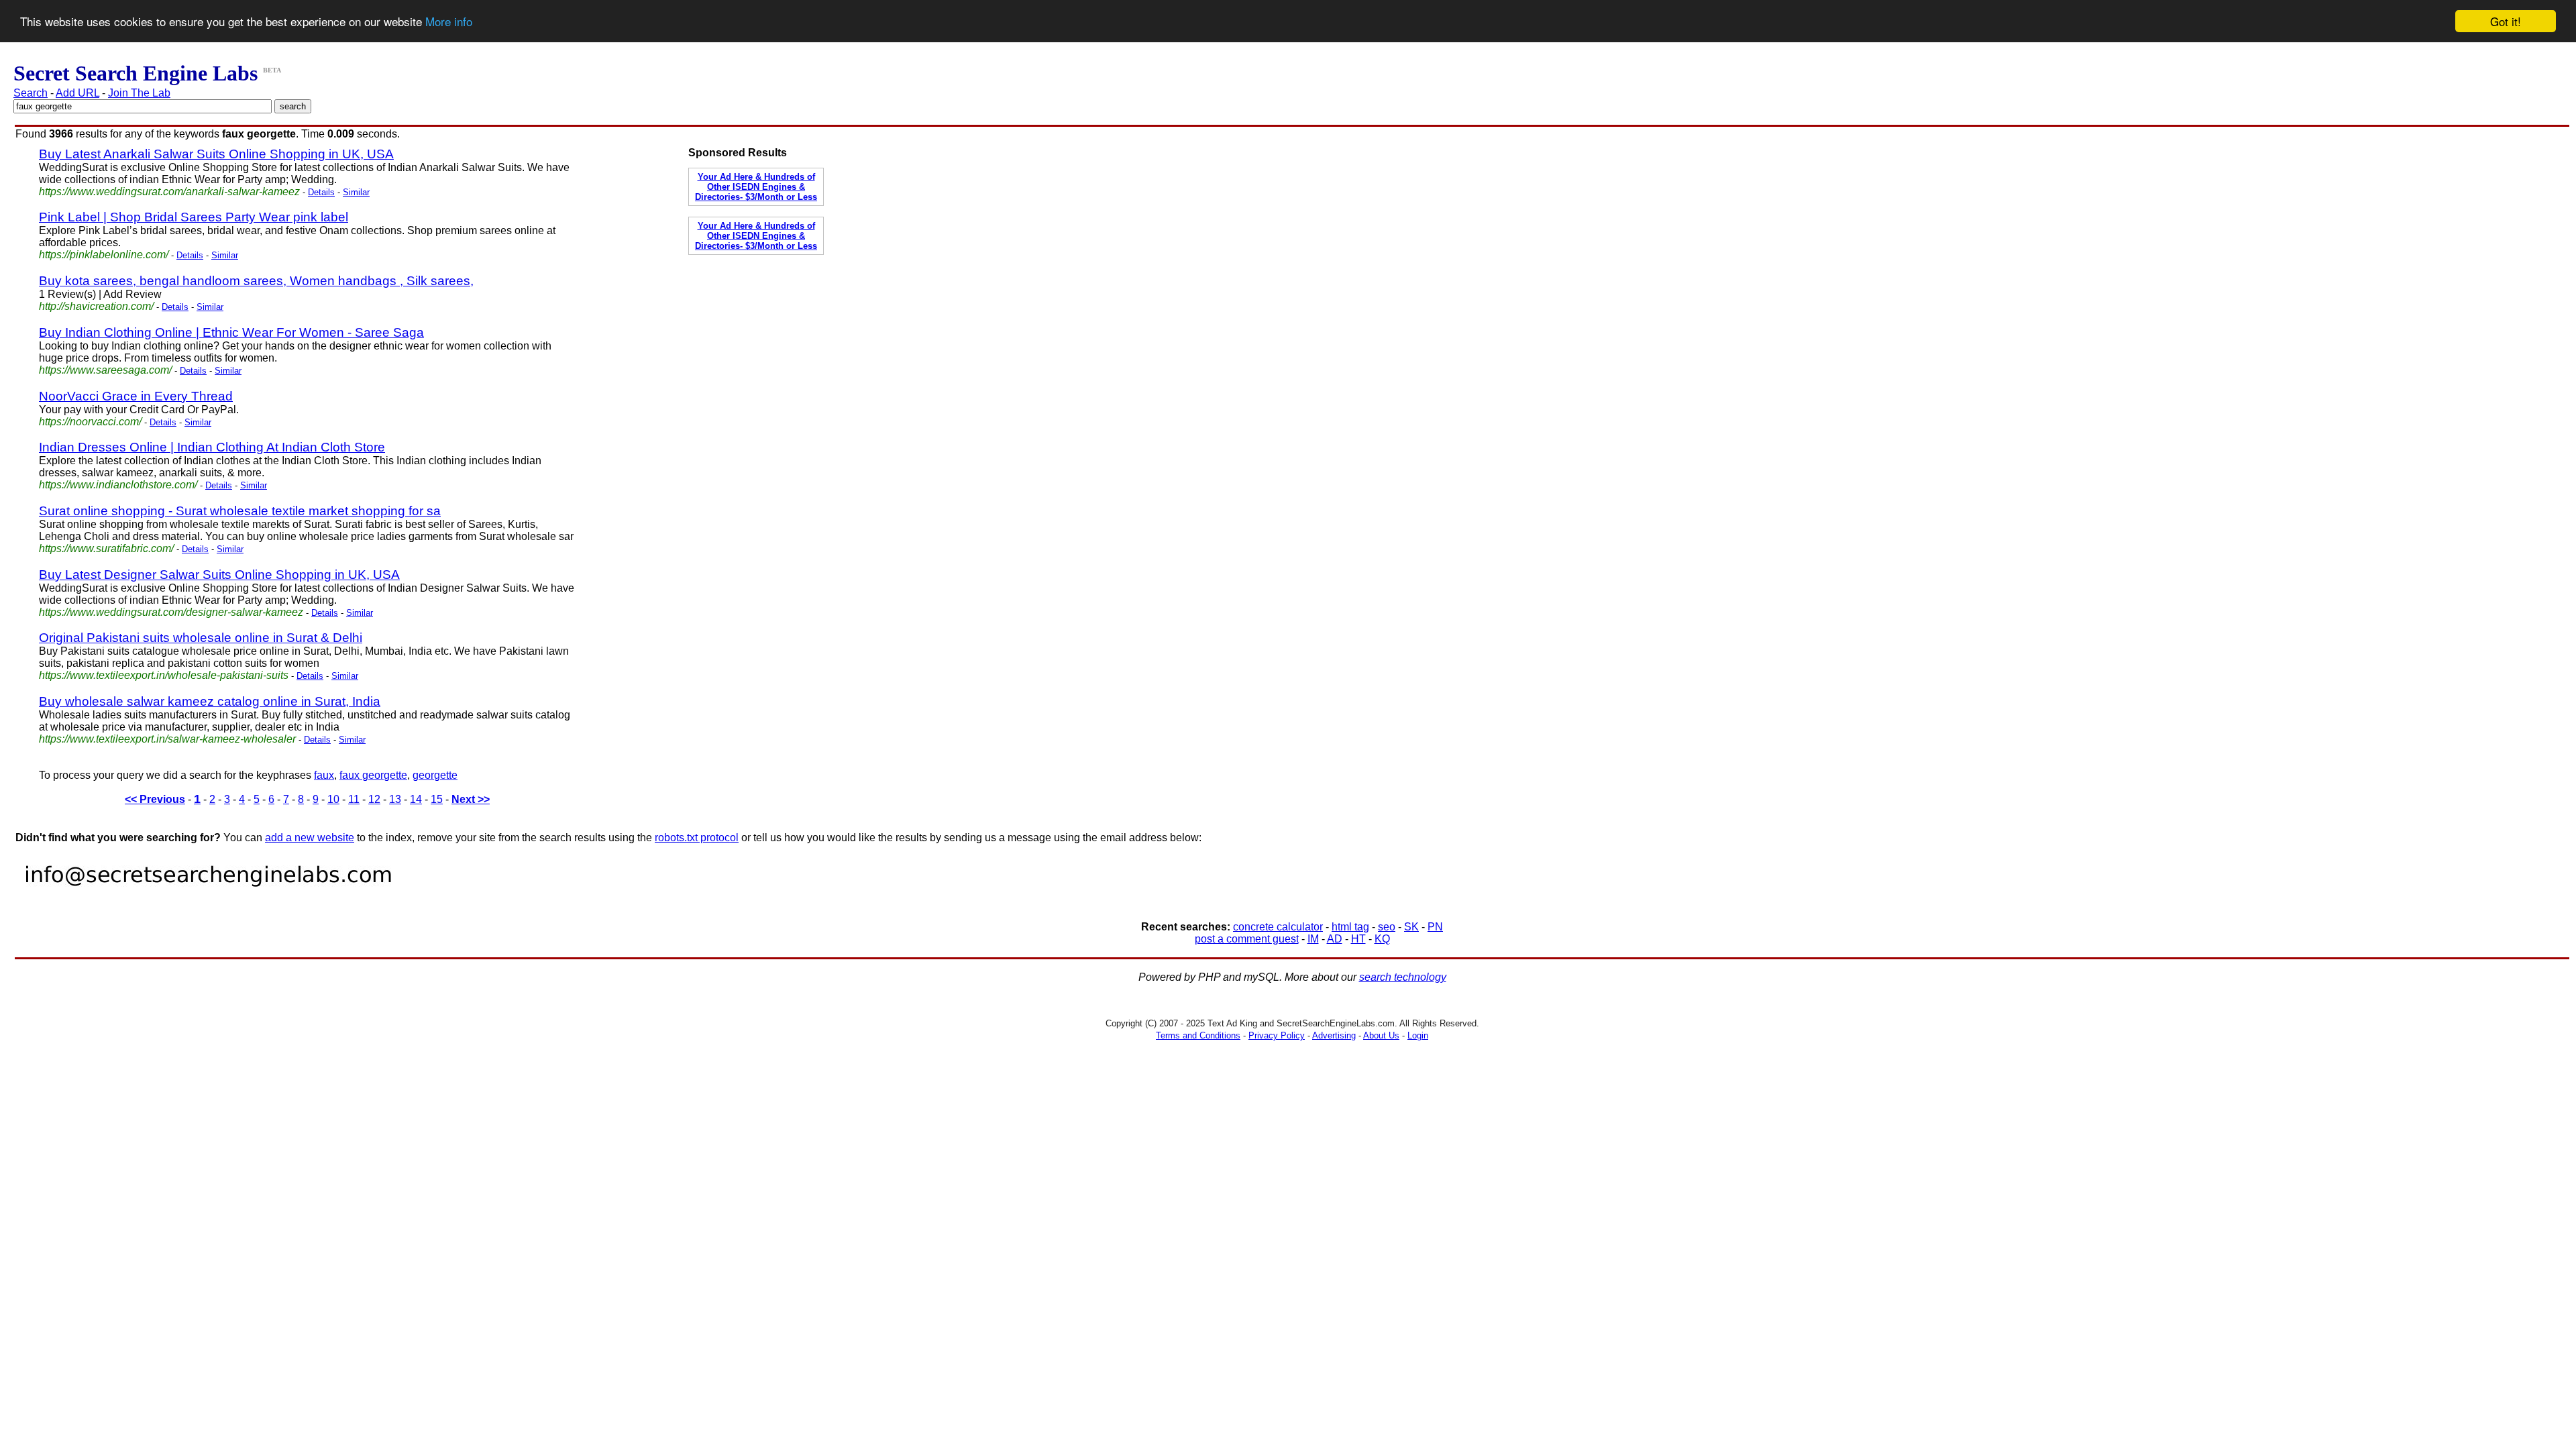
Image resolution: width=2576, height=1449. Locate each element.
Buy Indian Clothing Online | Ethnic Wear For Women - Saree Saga (231, 332)
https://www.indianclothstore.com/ (118, 485)
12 (374, 799)
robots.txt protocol (697, 838)
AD (1335, 939)
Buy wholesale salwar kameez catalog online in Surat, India (210, 701)
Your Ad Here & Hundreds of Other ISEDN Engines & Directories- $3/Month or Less (756, 187)
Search (31, 93)
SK (1411, 927)
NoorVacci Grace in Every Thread (136, 396)
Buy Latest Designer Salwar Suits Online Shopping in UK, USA (219, 575)
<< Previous (155, 799)
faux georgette (373, 775)
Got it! (2506, 21)
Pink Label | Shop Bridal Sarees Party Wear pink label (194, 217)
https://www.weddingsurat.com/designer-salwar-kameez (171, 612)
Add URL (77, 93)
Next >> (471, 799)
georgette (435, 775)
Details (321, 192)
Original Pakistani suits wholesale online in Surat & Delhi (201, 638)
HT (1358, 939)
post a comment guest (1247, 939)
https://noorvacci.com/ (90, 422)
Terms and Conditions (1198, 1035)
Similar (356, 192)
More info (449, 22)
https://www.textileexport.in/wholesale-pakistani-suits (164, 675)
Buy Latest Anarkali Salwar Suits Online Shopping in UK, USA (216, 154)
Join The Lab (139, 93)
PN (1435, 927)
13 (395, 799)
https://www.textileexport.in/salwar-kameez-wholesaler (167, 739)
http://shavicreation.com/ (96, 306)
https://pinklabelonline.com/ (104, 255)
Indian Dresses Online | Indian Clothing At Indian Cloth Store (212, 447)
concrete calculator (1278, 927)
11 (354, 799)
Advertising (1334, 1035)
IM (1313, 939)
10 (333, 799)
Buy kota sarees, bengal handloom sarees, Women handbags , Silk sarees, (256, 281)
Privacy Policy (1277, 1035)
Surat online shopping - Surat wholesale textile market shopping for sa (240, 511)
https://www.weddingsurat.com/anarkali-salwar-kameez (169, 192)
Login (1418, 1035)
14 (416, 799)
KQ (1382, 939)
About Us (1381, 1035)
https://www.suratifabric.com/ (106, 548)
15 (437, 799)
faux (324, 775)
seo (1387, 927)
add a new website (310, 838)
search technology (1403, 977)
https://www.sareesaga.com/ (105, 370)
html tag (1350, 927)
